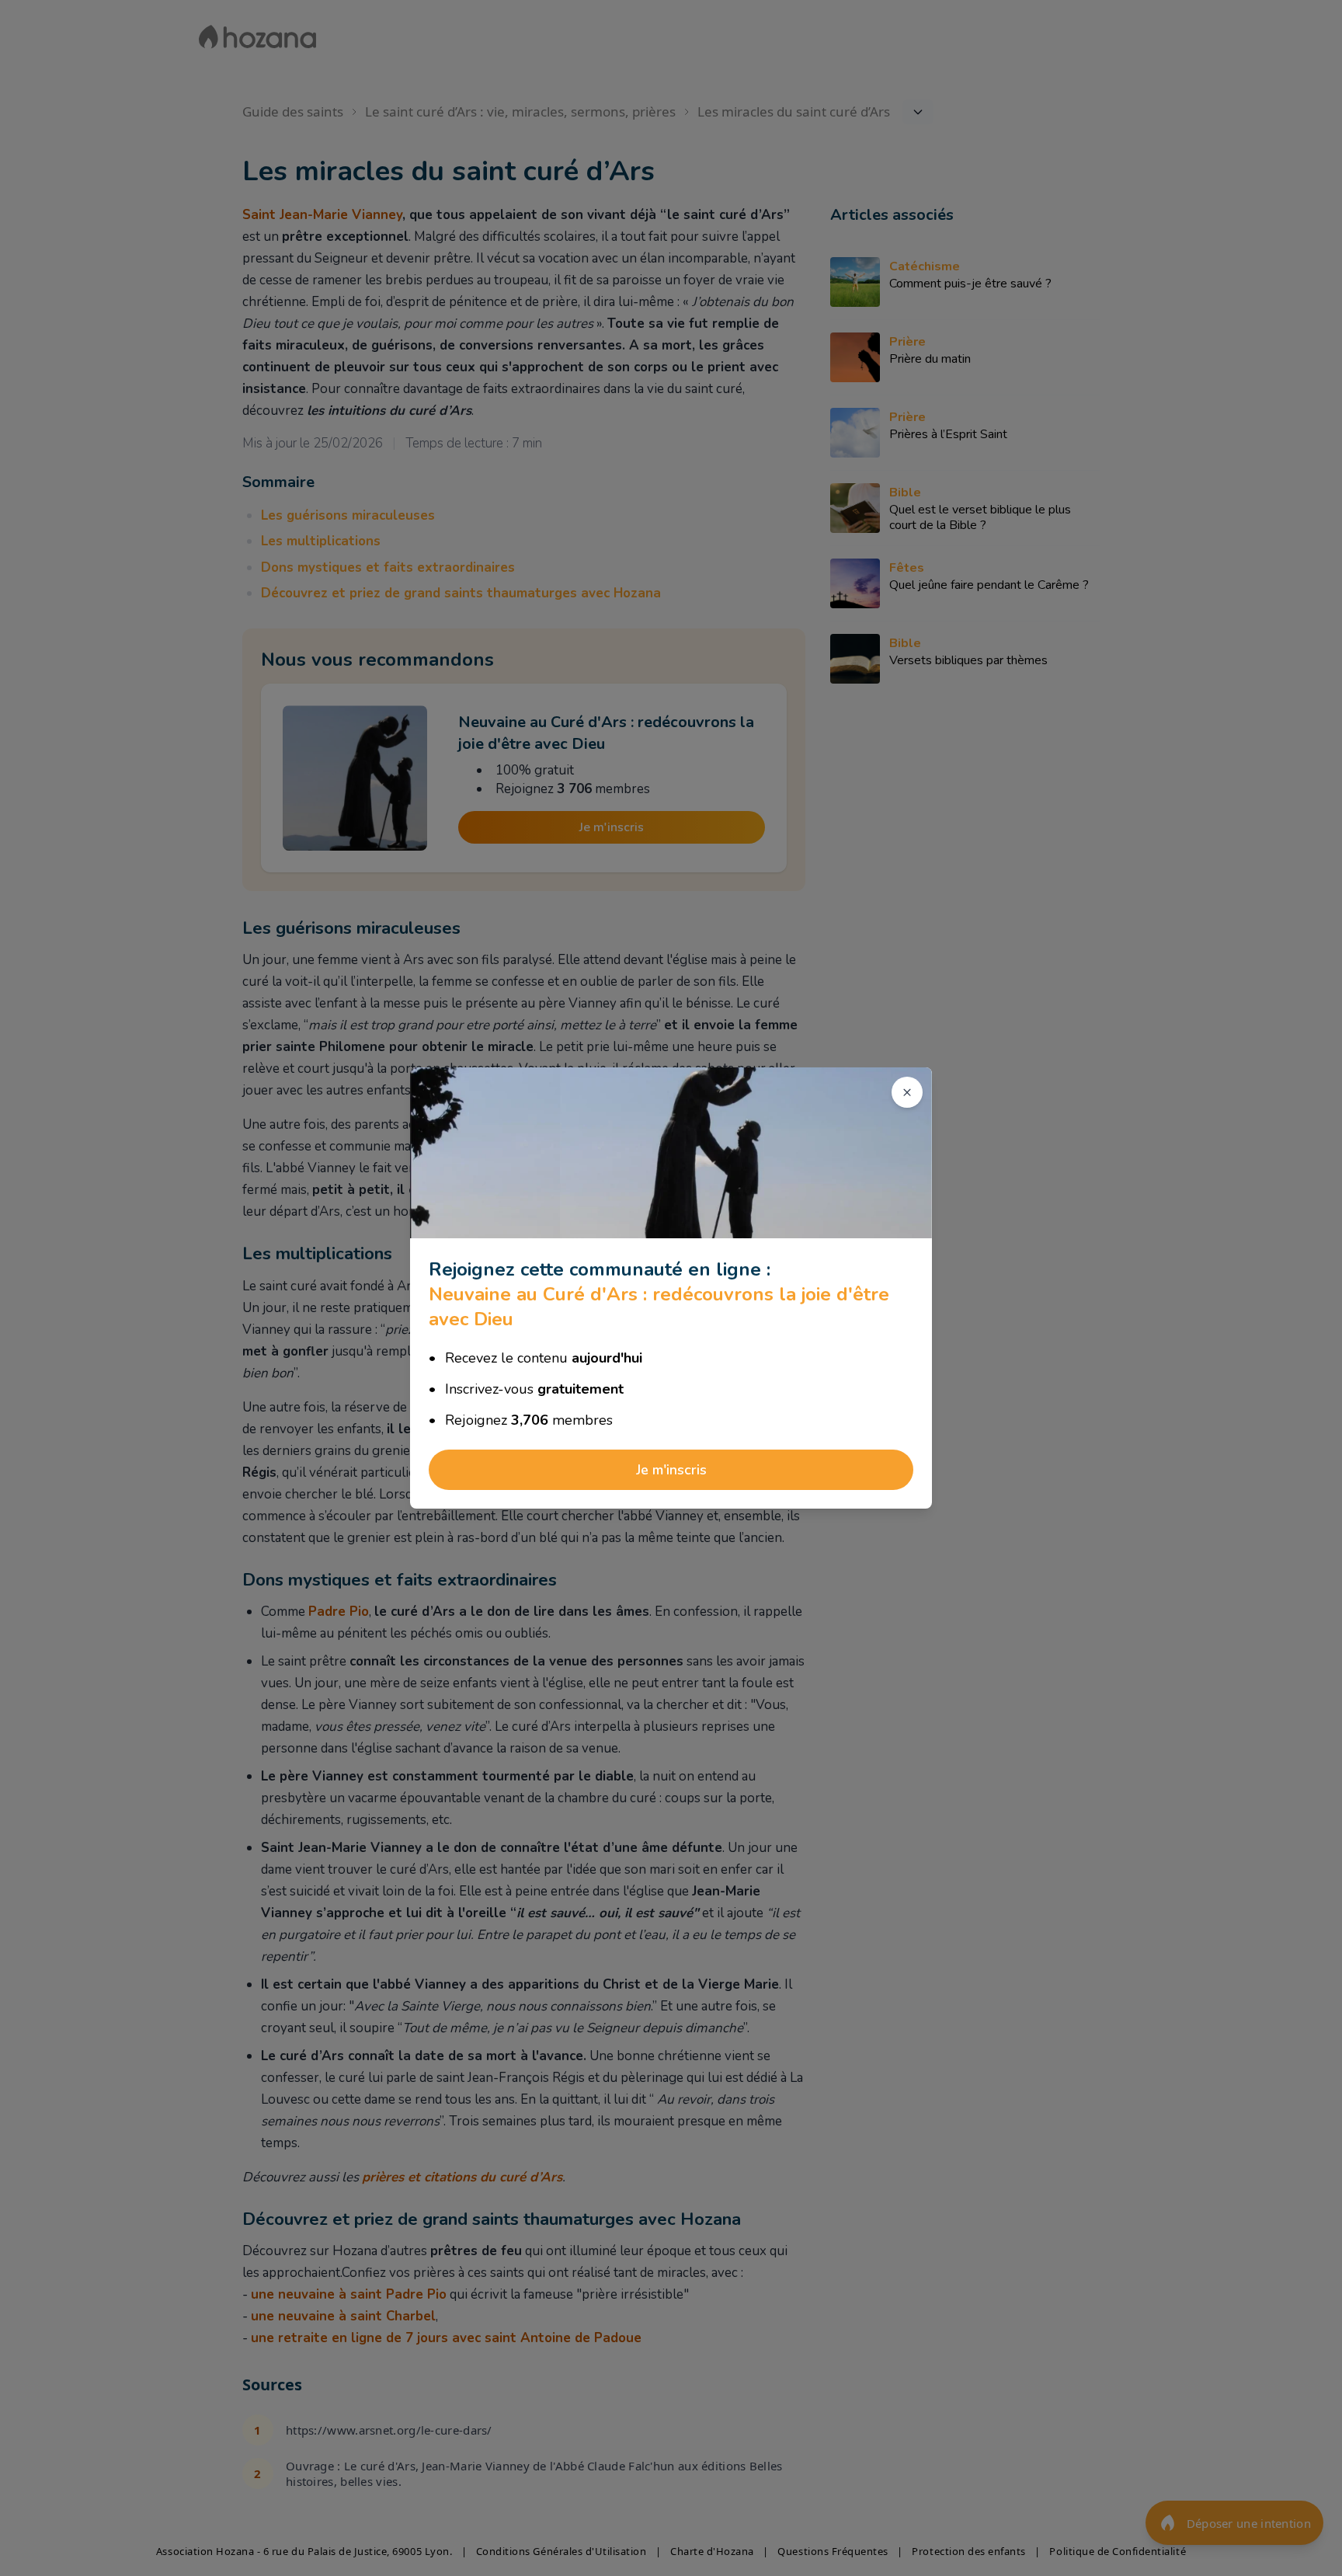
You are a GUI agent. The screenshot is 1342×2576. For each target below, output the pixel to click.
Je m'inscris (671, 1470)
